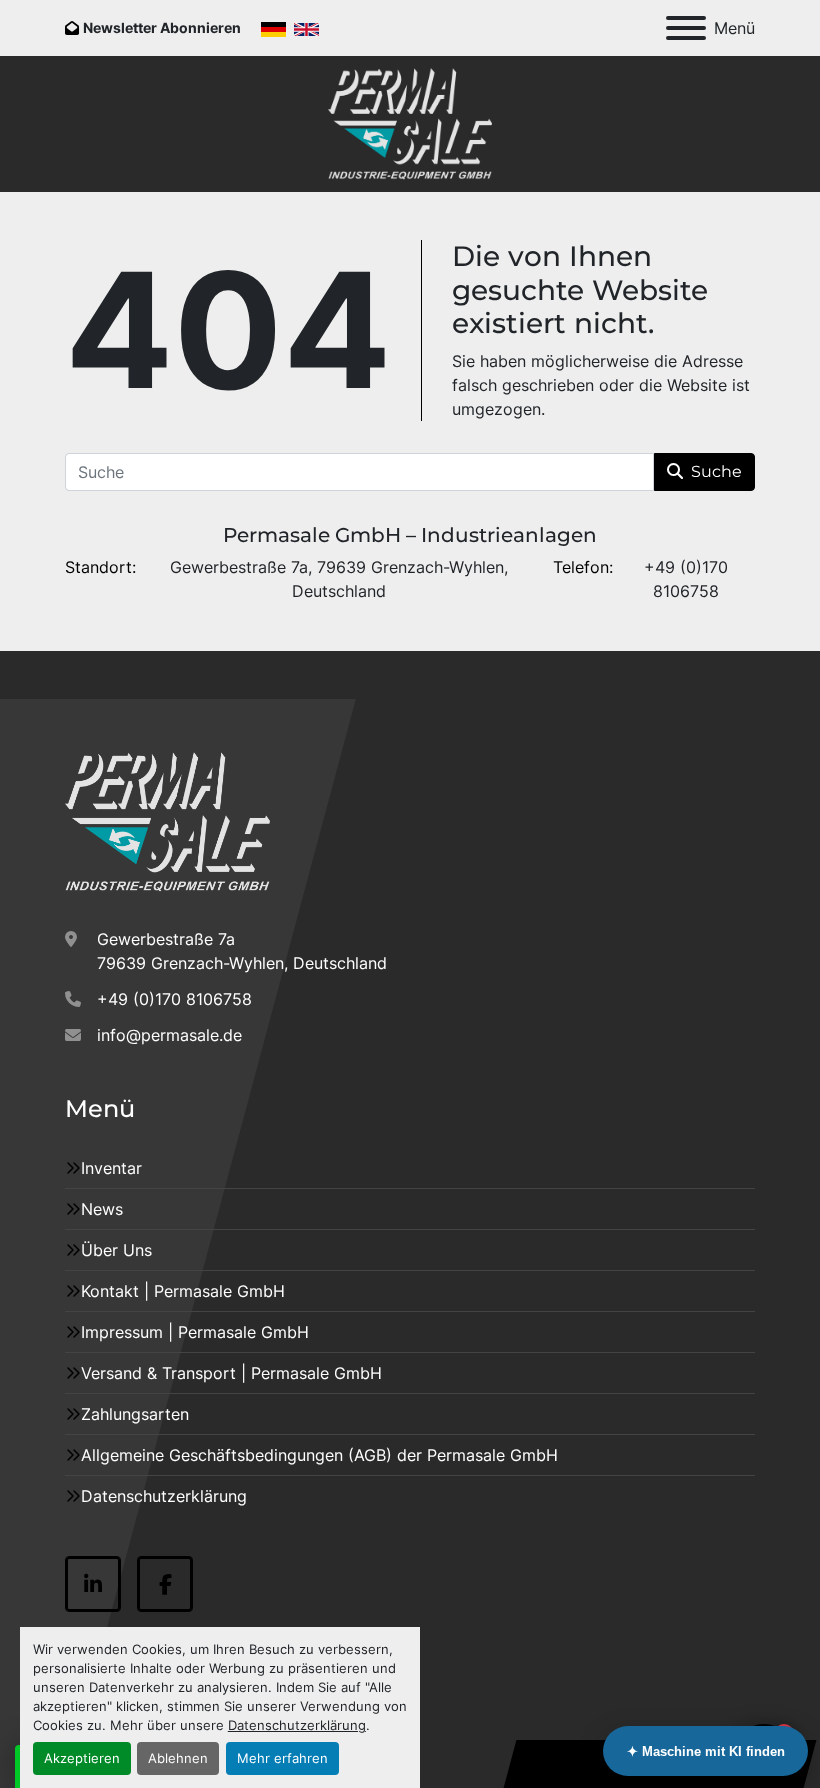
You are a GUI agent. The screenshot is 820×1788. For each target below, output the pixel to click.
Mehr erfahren (282, 1758)
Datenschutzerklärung (297, 1725)
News (102, 1209)
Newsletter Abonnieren (162, 27)
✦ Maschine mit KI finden (706, 1751)
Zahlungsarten (135, 1414)
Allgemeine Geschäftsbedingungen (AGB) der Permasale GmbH (319, 1455)
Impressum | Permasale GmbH (195, 1332)
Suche (716, 471)
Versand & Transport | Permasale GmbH (231, 1373)
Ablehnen (178, 1758)
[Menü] (686, 28)
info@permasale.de (169, 1035)
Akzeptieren (82, 1758)
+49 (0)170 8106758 (174, 999)
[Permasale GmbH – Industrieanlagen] (167, 821)
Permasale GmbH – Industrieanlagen (410, 535)
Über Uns (116, 1250)
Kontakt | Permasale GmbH (183, 1291)
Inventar (111, 1168)
